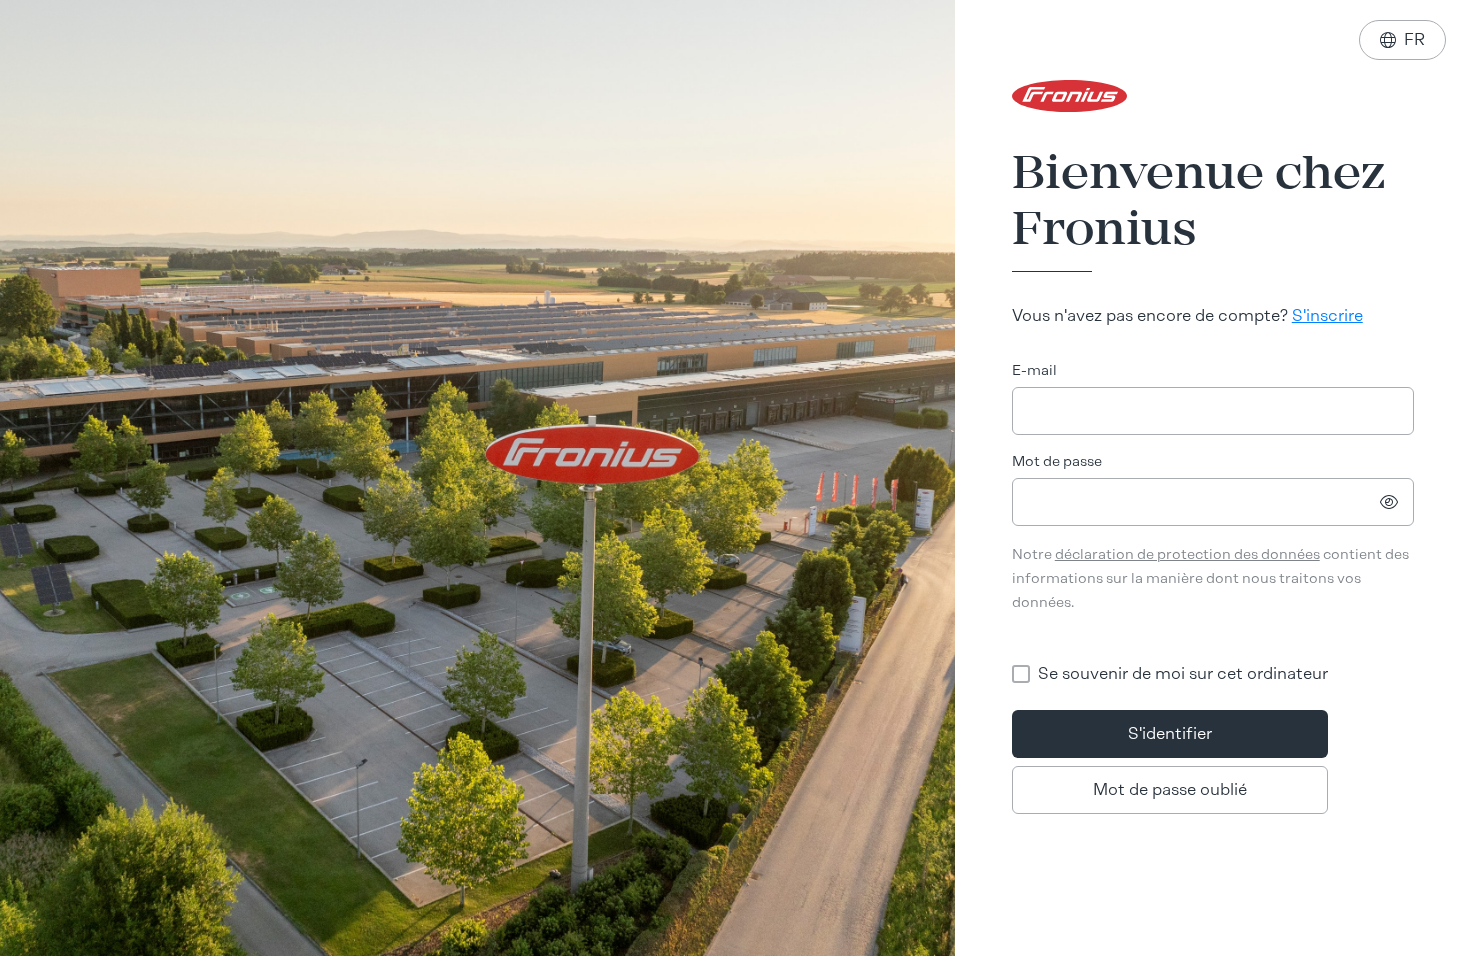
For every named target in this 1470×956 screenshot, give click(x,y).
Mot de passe (1057, 461)
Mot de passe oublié (1170, 789)
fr (1402, 39)
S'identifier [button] (1170, 733)
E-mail (1034, 370)
